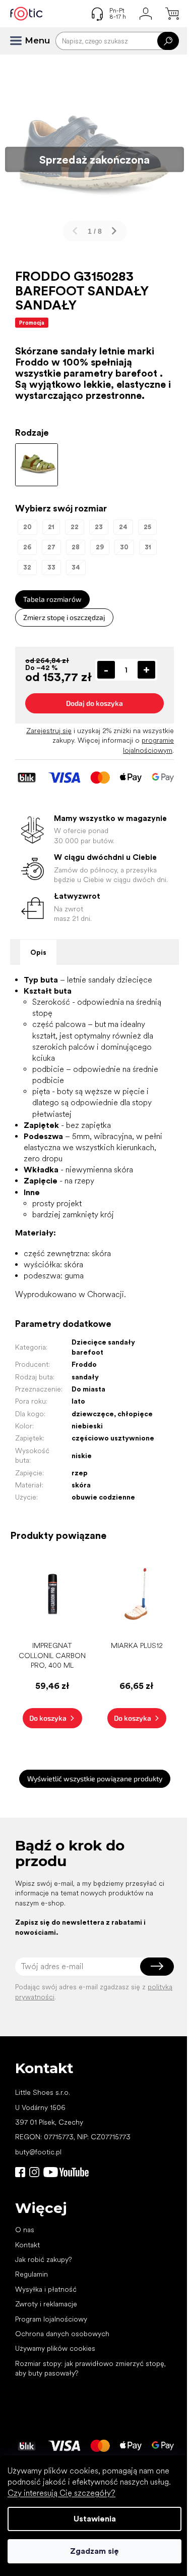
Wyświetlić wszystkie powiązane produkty (95, 1779)
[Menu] (20, 41)
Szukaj (168, 41)
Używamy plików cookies (55, 2348)
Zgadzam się (94, 2551)
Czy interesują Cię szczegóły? (61, 2493)
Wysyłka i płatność (46, 2289)
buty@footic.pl (38, 2152)
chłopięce (135, 1414)
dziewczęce (93, 1414)
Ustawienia (95, 2519)
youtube (66, 2172)
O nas (25, 2230)
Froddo (84, 1364)
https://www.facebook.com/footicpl (20, 2172)
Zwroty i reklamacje (46, 2304)
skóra (81, 1485)
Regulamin (31, 2274)
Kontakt (27, 2245)
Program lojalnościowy (51, 2319)
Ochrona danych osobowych (62, 2334)
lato (78, 1401)
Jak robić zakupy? (43, 2259)
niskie (82, 1456)
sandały (85, 1377)
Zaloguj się (157, 1967)
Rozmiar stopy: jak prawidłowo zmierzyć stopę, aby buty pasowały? (90, 2368)
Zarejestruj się (49, 731)
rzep (80, 1473)
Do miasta (88, 1389)
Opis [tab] (38, 952)
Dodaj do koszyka (94, 703)
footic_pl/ (34, 2172)
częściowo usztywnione (113, 1438)
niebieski (87, 1426)
